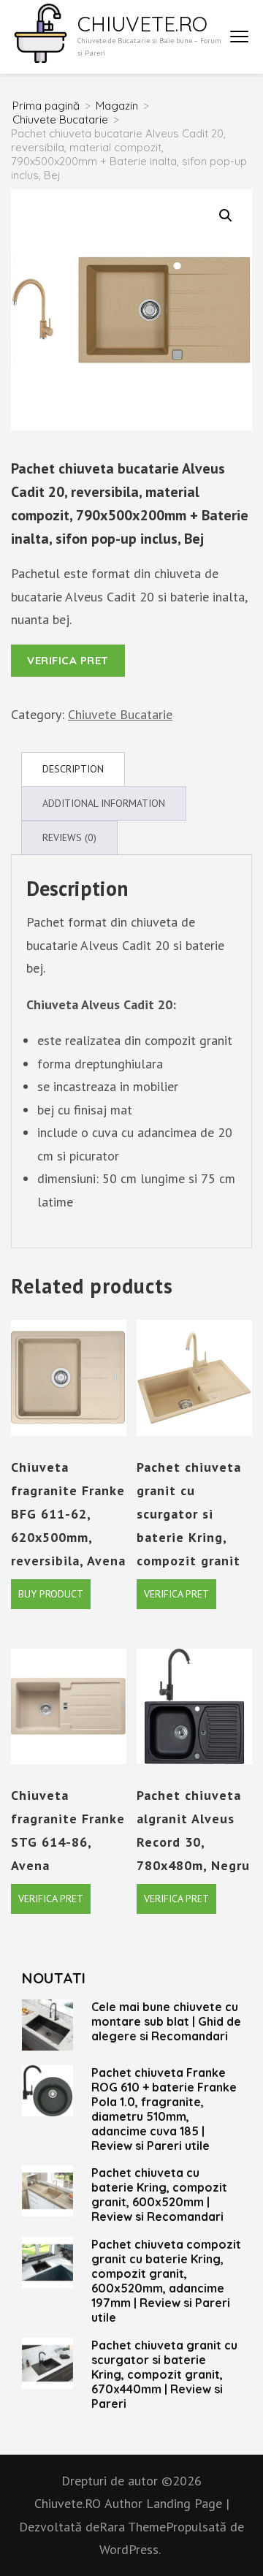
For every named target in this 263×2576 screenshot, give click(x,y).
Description (73, 769)
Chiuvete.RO (142, 24)
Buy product (51, 1594)
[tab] (73, 769)
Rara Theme (133, 2527)
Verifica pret (68, 660)
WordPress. (130, 2549)
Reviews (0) (69, 837)
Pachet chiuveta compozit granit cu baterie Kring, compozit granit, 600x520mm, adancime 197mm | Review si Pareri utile (166, 2281)
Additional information (104, 803)
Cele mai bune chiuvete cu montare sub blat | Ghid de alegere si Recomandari (166, 2021)
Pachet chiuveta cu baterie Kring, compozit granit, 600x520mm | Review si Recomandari (159, 2195)
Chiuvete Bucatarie (120, 714)
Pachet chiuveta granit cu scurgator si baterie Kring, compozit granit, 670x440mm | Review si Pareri (164, 2374)
